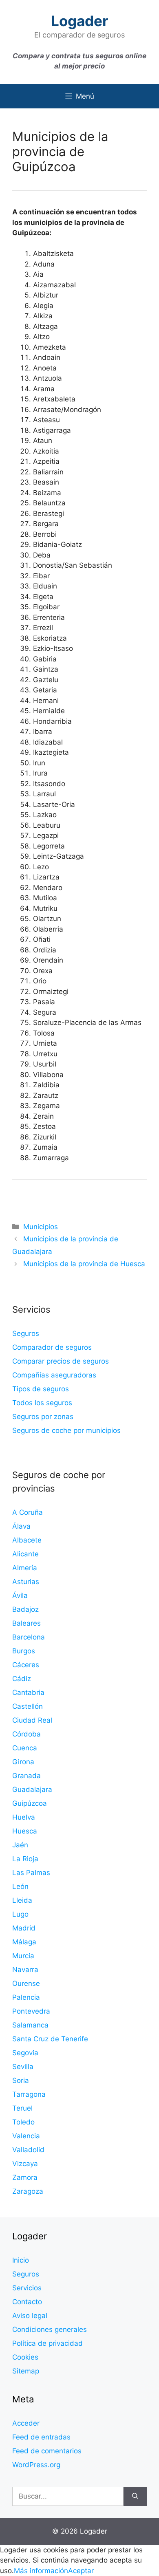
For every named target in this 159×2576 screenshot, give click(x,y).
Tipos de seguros (41, 1389)
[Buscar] (135, 2497)
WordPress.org (36, 2465)
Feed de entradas (41, 2437)
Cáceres (26, 1665)
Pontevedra (31, 2011)
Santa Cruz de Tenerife (50, 2039)
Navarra (25, 1970)
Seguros (26, 1333)
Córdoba (26, 1734)
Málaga (24, 1942)
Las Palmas (31, 1873)
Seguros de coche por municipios (66, 1430)
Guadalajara (32, 1789)
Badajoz (25, 1609)
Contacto (27, 2302)
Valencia (26, 2136)
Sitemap (26, 2371)
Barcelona (29, 1637)
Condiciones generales (50, 2329)
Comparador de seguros (52, 1347)
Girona (23, 1762)
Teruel (22, 2108)
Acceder (26, 2423)
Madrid (24, 1928)
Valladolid (28, 2150)
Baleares (26, 1623)
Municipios (41, 1227)
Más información (41, 2571)
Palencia (26, 1997)
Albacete (27, 1540)
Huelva (24, 1817)
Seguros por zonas (43, 1417)
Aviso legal (30, 2316)
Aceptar (81, 2571)
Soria (21, 2080)
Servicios (27, 2288)
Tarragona (29, 2094)
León (20, 1886)
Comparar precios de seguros (61, 1361)
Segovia (25, 2053)
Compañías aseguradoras (54, 1375)
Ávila (20, 1595)
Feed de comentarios (47, 2451)
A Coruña (28, 1512)
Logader (79, 21)
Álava (21, 1526)
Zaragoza (28, 2191)
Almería (25, 1568)
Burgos (24, 1651)
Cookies (25, 2357)
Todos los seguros (42, 1403)
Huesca (25, 1831)
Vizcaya (25, 2164)
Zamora (25, 2177)
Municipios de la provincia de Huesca (84, 1264)
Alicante (25, 1554)
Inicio (21, 2260)
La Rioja (25, 1859)
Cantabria (28, 1692)
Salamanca (30, 2025)
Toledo (23, 2122)
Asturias (26, 1582)
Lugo (20, 1914)
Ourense (26, 1983)
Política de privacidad (47, 2343)
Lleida (22, 1900)
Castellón (28, 1706)
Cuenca (25, 1748)
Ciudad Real (32, 1720)
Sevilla (23, 2067)
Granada (26, 1776)
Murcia (23, 1956)
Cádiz (22, 1679)
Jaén (20, 1845)
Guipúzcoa (30, 1803)
